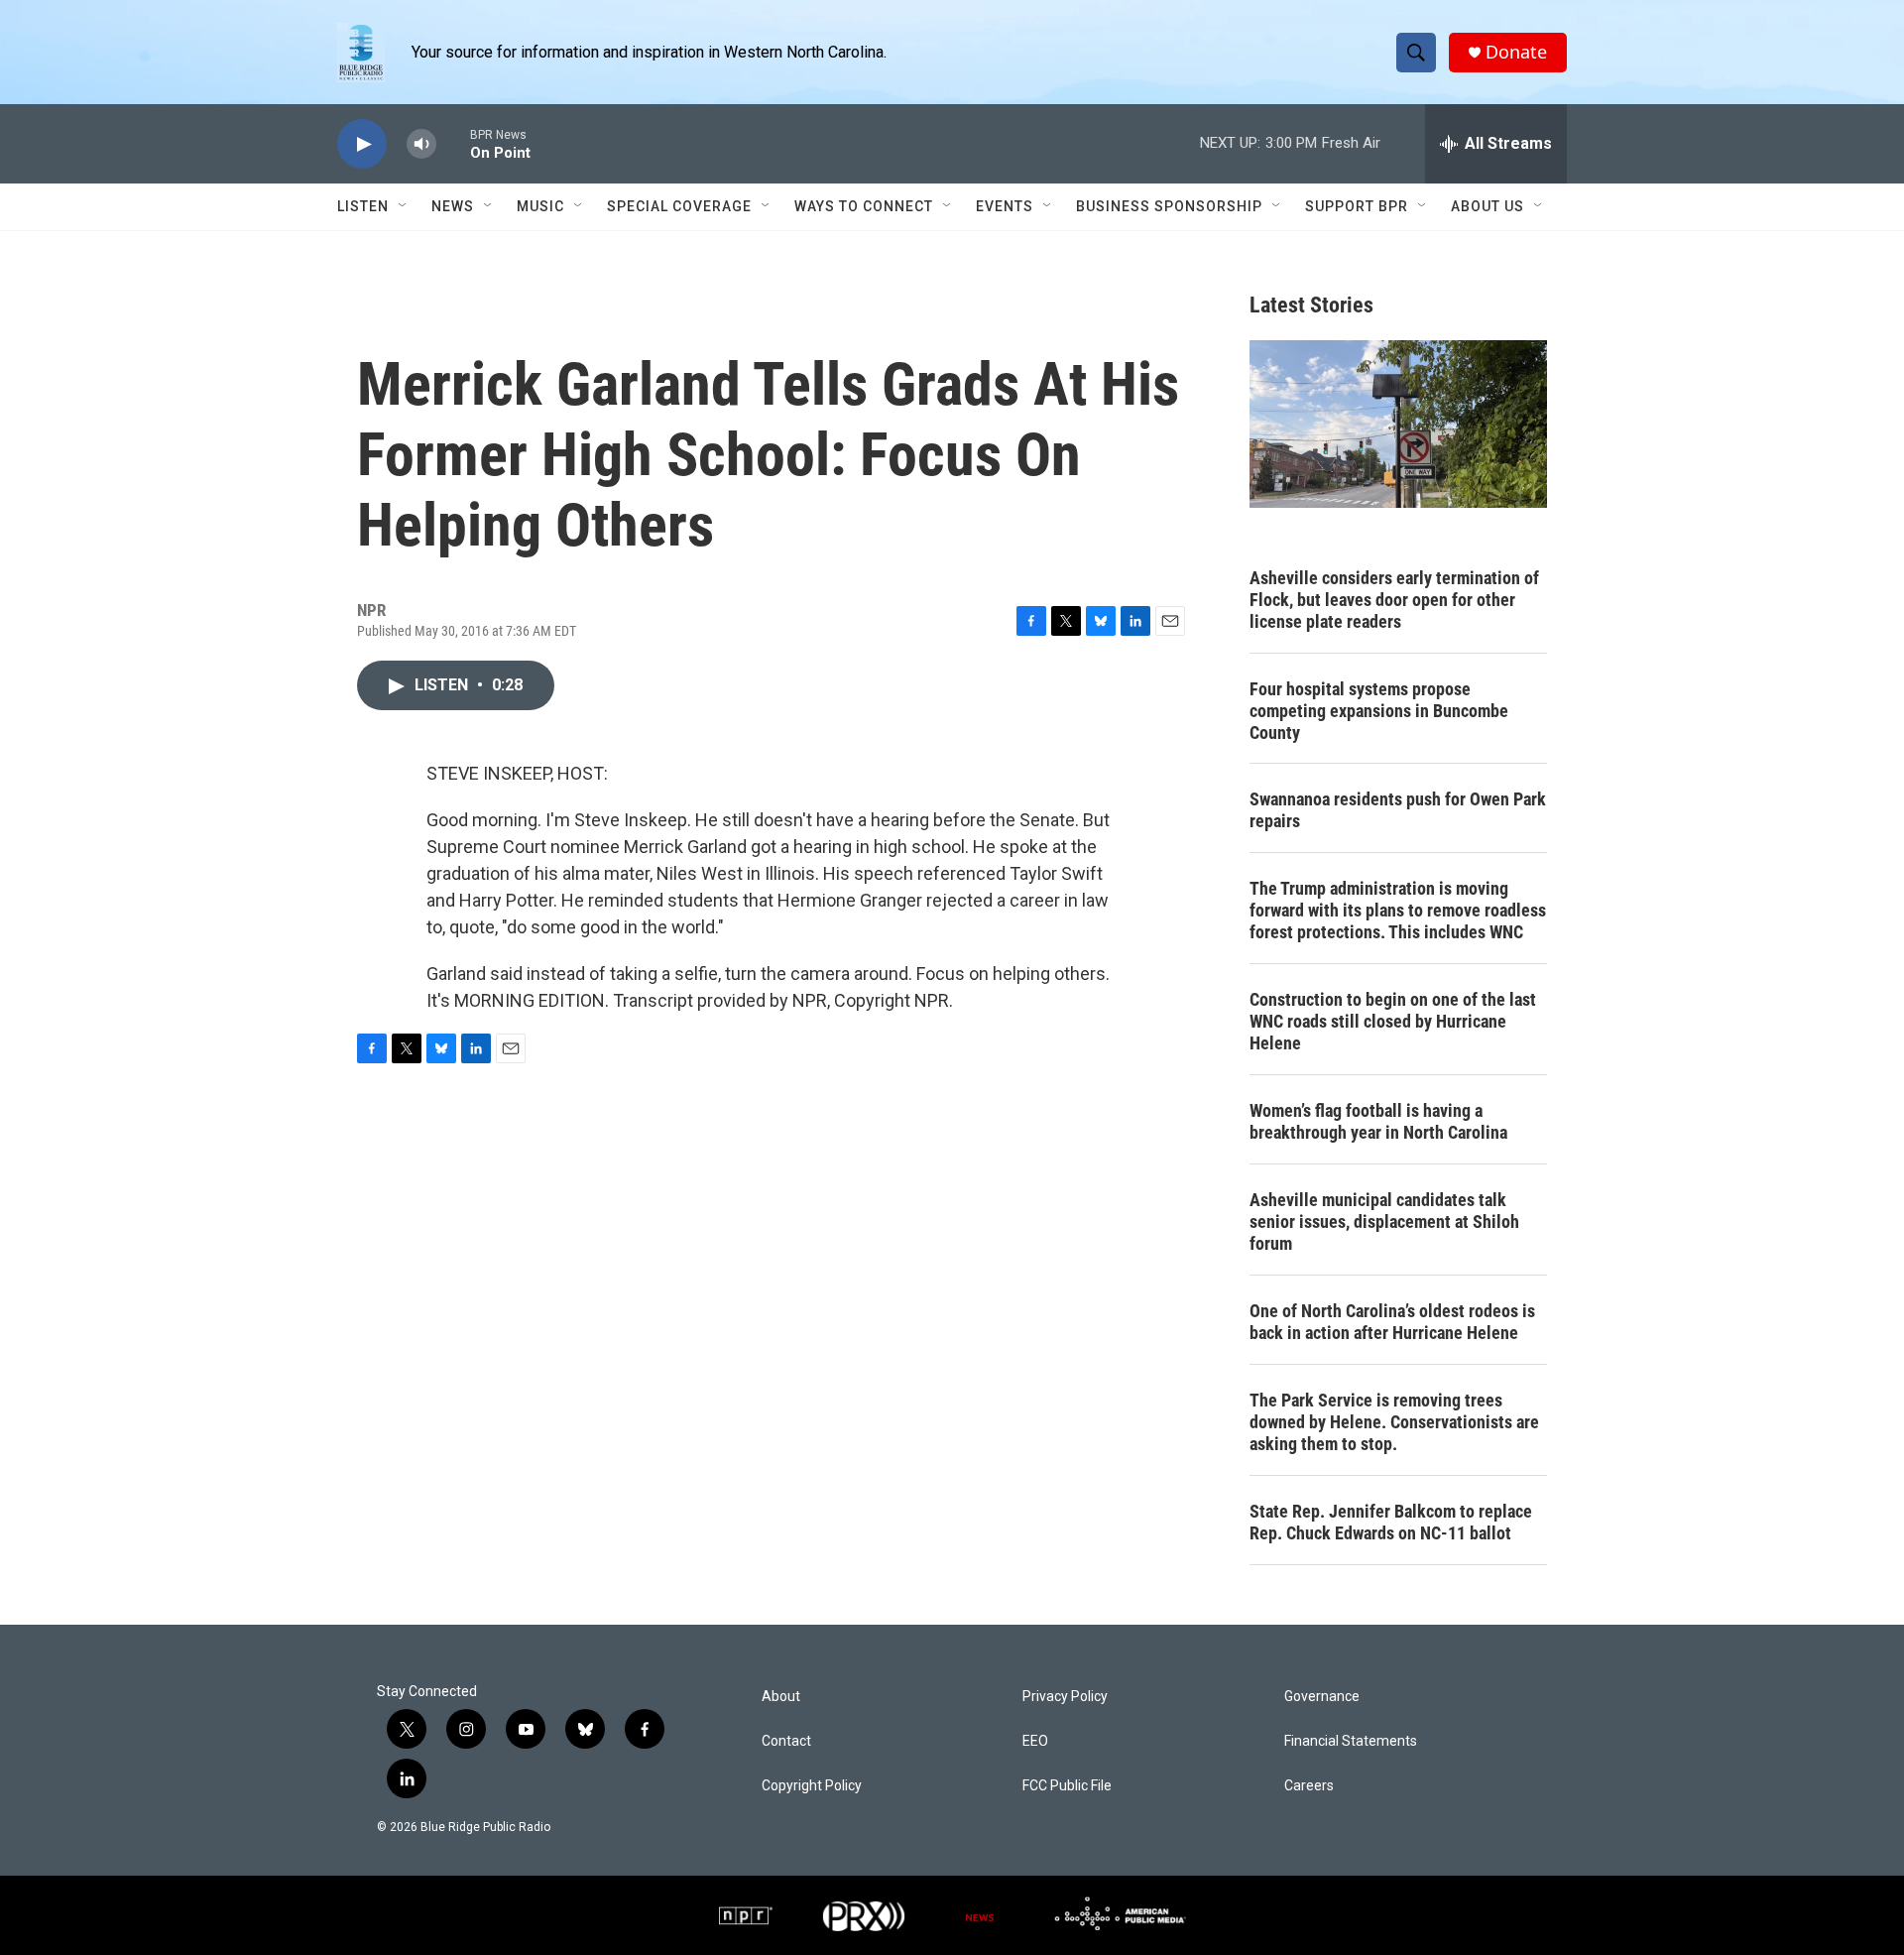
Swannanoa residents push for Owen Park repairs (1398, 810)
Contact (786, 1741)
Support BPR (1357, 206)
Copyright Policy (812, 1786)
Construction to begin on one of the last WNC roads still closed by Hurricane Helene (1393, 1021)
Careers (1309, 1786)
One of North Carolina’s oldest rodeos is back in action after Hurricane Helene (1392, 1322)
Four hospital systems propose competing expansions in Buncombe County (1379, 711)
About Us (1487, 206)
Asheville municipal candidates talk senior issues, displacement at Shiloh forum (1384, 1222)
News (453, 206)
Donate (1516, 52)
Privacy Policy (1065, 1697)
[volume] (421, 144)
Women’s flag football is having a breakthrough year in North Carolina (1378, 1121)
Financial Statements (1351, 1741)
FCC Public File (1067, 1786)
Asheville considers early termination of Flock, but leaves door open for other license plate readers (1394, 600)
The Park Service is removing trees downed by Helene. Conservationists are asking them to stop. (1394, 1422)
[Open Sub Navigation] (404, 206)
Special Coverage (679, 206)
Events (1005, 206)
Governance (1322, 1697)
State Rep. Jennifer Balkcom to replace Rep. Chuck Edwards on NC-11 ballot (1391, 1522)
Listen (363, 206)
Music (540, 206)
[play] (362, 144)
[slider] (453, 143)
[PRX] (864, 1915)
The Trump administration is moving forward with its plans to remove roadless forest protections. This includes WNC (1398, 910)
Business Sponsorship (1169, 206)
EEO (1035, 1741)
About (781, 1697)
